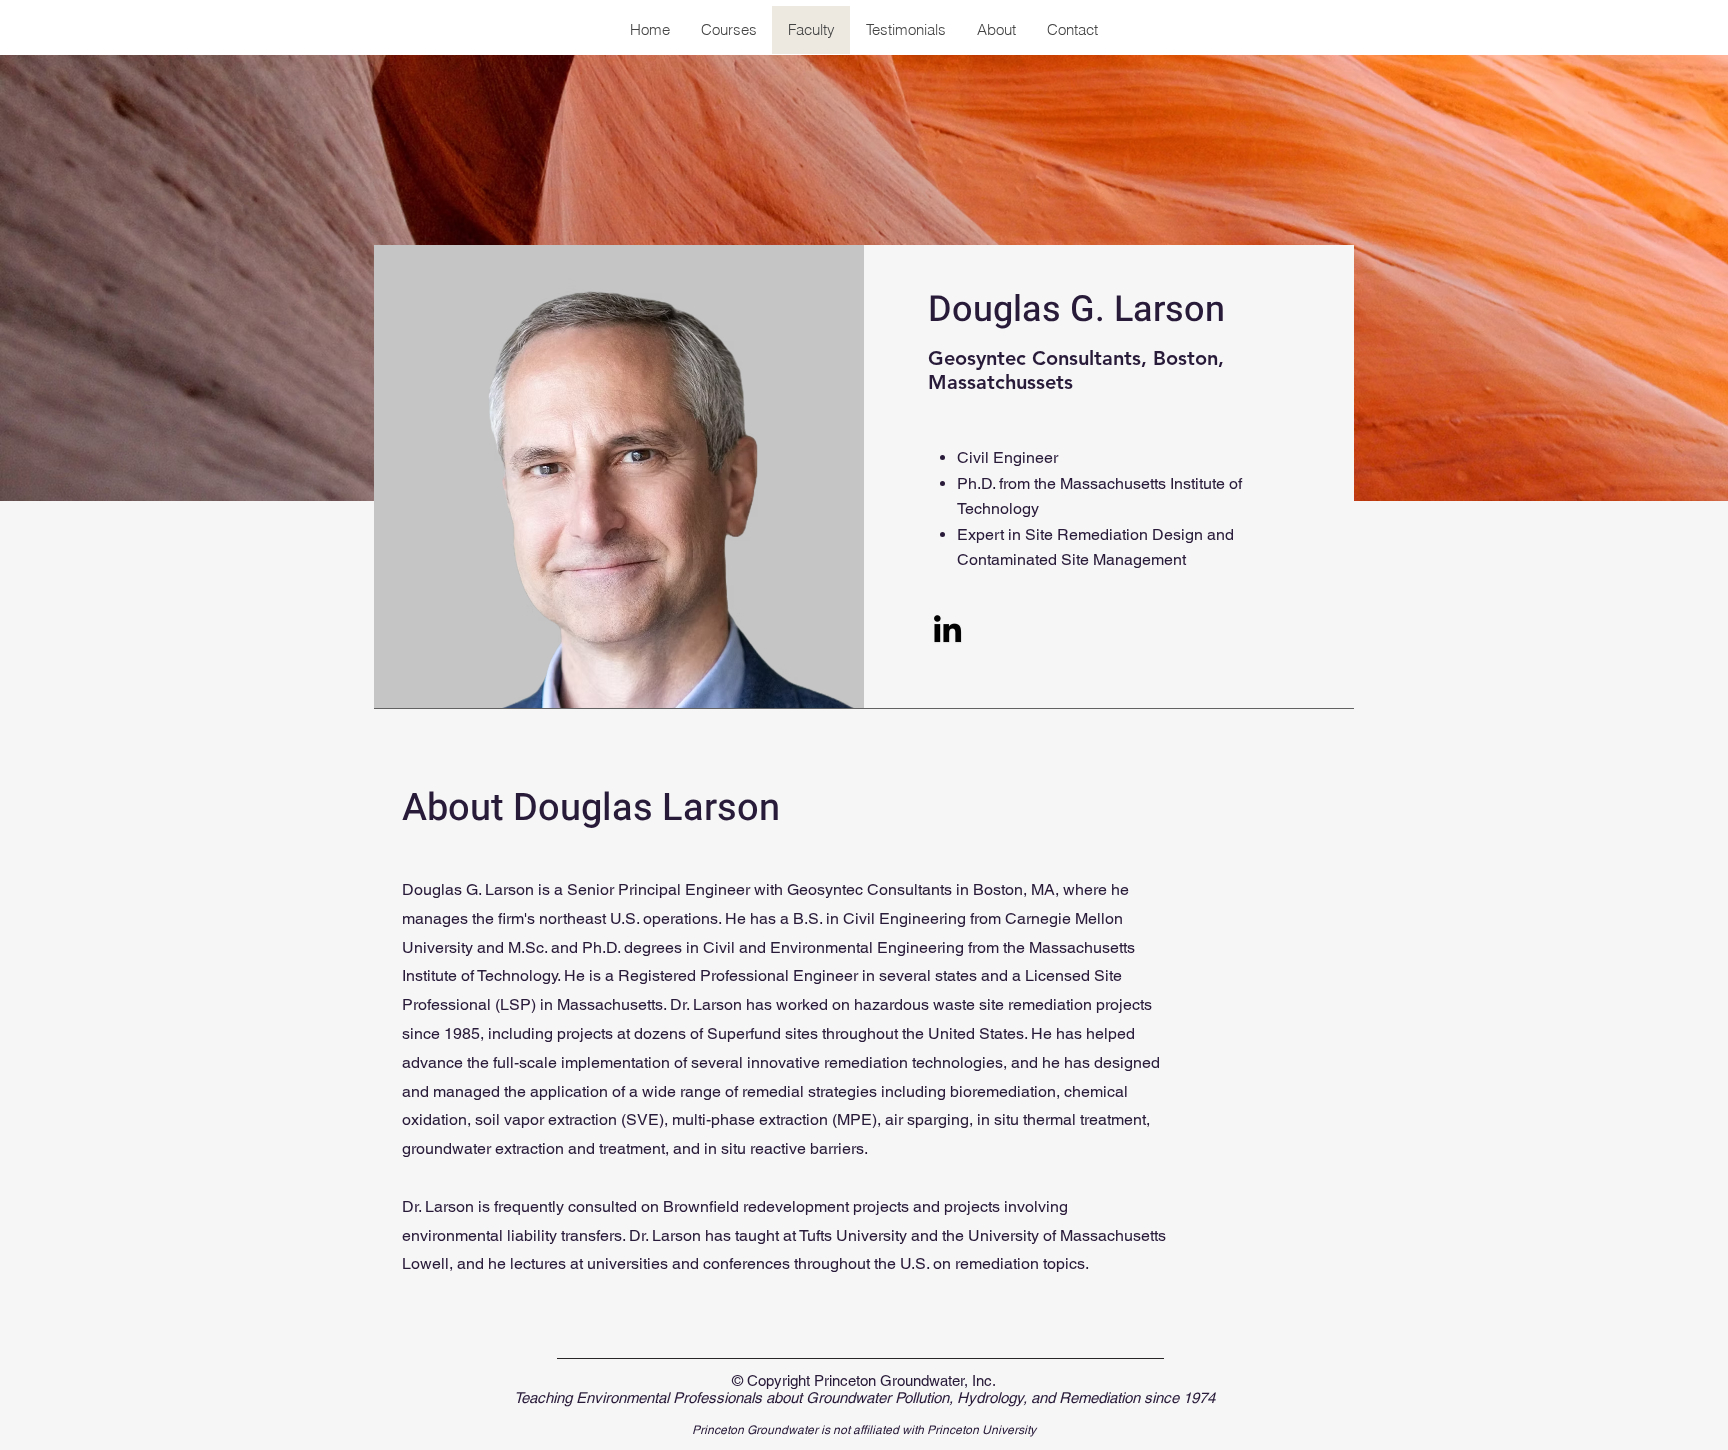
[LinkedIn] (947, 628)
